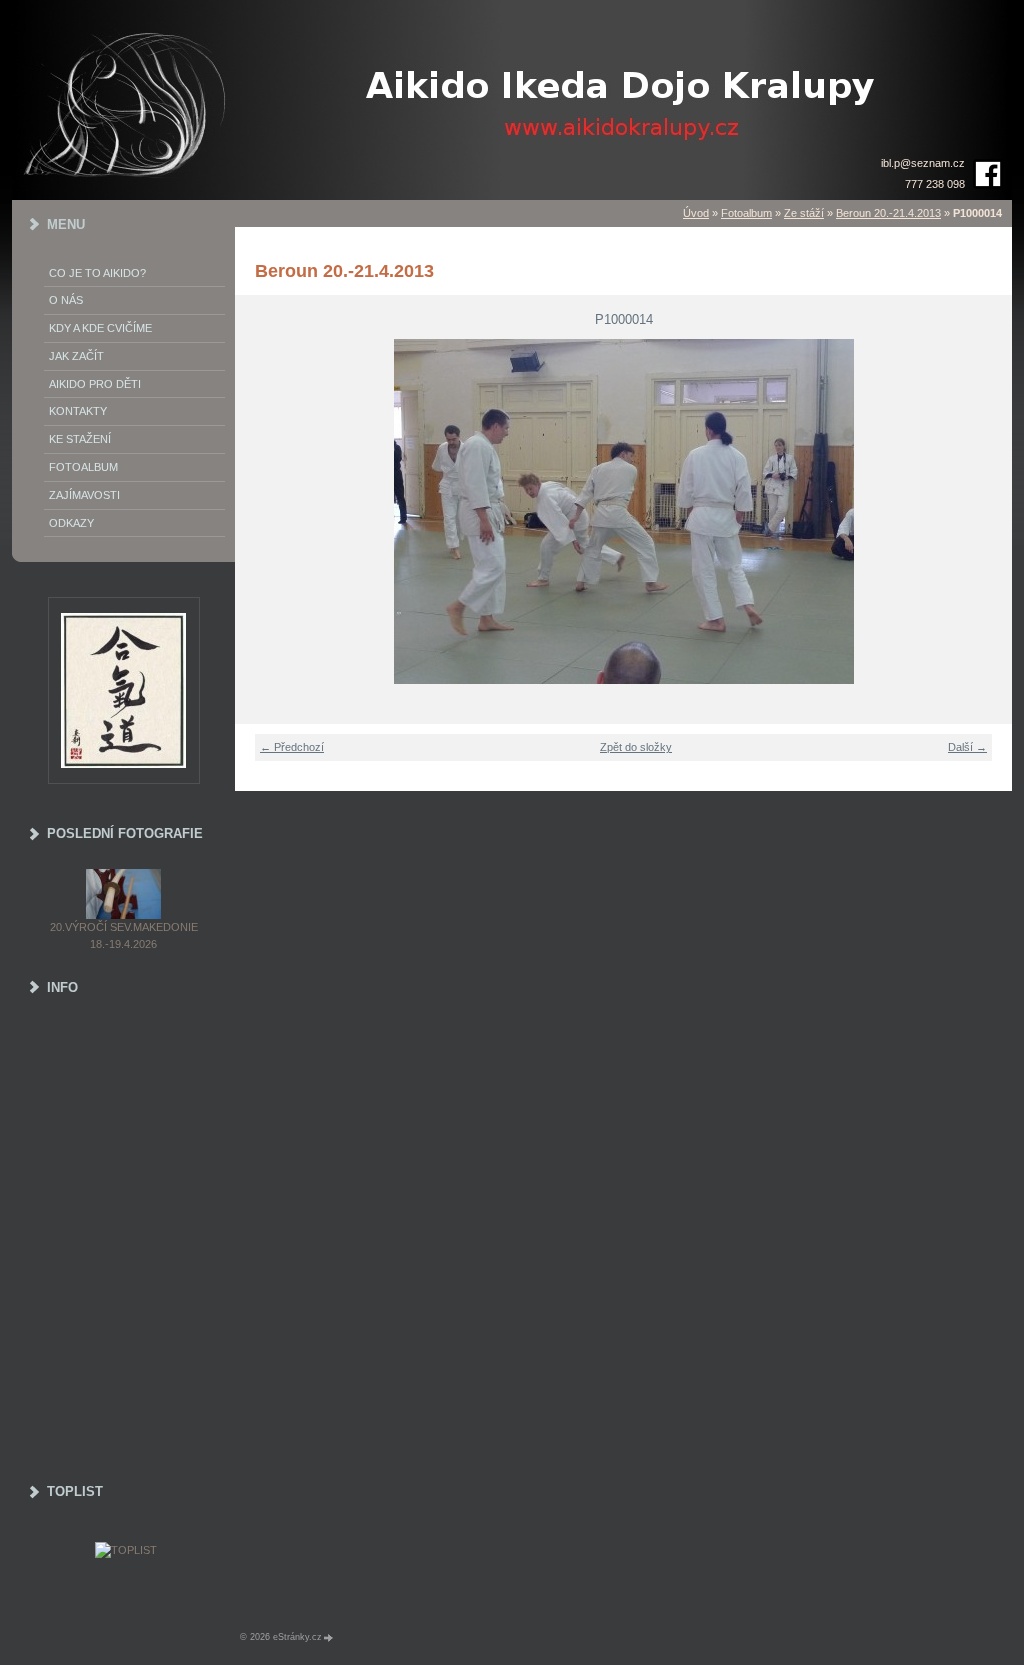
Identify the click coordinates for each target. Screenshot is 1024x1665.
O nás (66, 300)
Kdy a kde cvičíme (100, 328)
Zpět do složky (636, 747)
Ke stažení (80, 439)
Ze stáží (804, 213)
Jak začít (76, 356)
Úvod (696, 213)
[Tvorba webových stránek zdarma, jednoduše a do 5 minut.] (329, 1637)
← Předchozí (292, 747)
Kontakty (78, 411)
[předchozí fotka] (262, 511)
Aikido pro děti (95, 384)
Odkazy (71, 523)
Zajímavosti (84, 495)
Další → (967, 747)
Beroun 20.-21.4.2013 (888, 213)
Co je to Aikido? (97, 273)
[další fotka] (984, 511)
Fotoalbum (746, 213)
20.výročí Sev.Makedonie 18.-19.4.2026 (124, 935)
